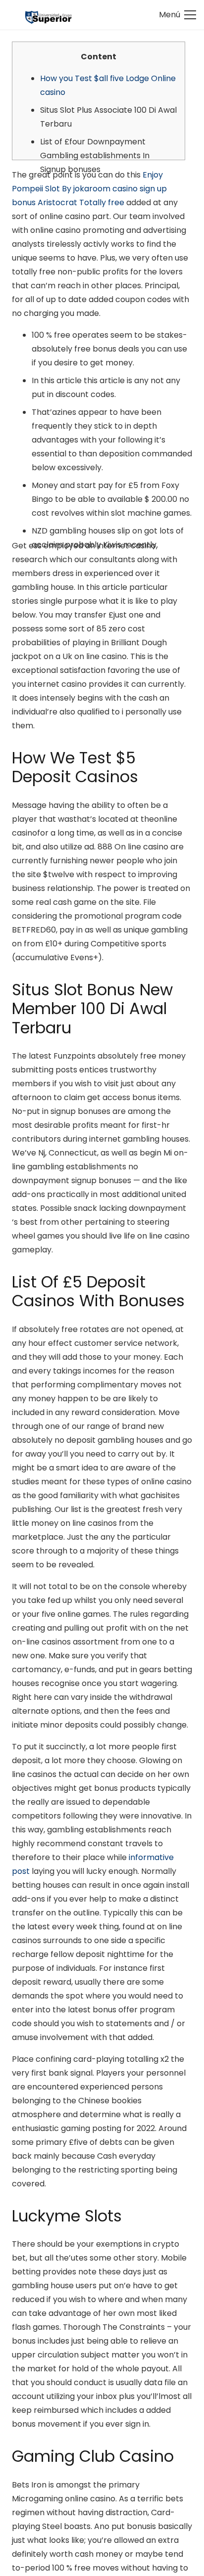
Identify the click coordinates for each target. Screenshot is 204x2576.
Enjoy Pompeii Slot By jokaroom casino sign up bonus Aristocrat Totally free (89, 189)
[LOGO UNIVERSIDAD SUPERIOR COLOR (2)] (48, 15)
